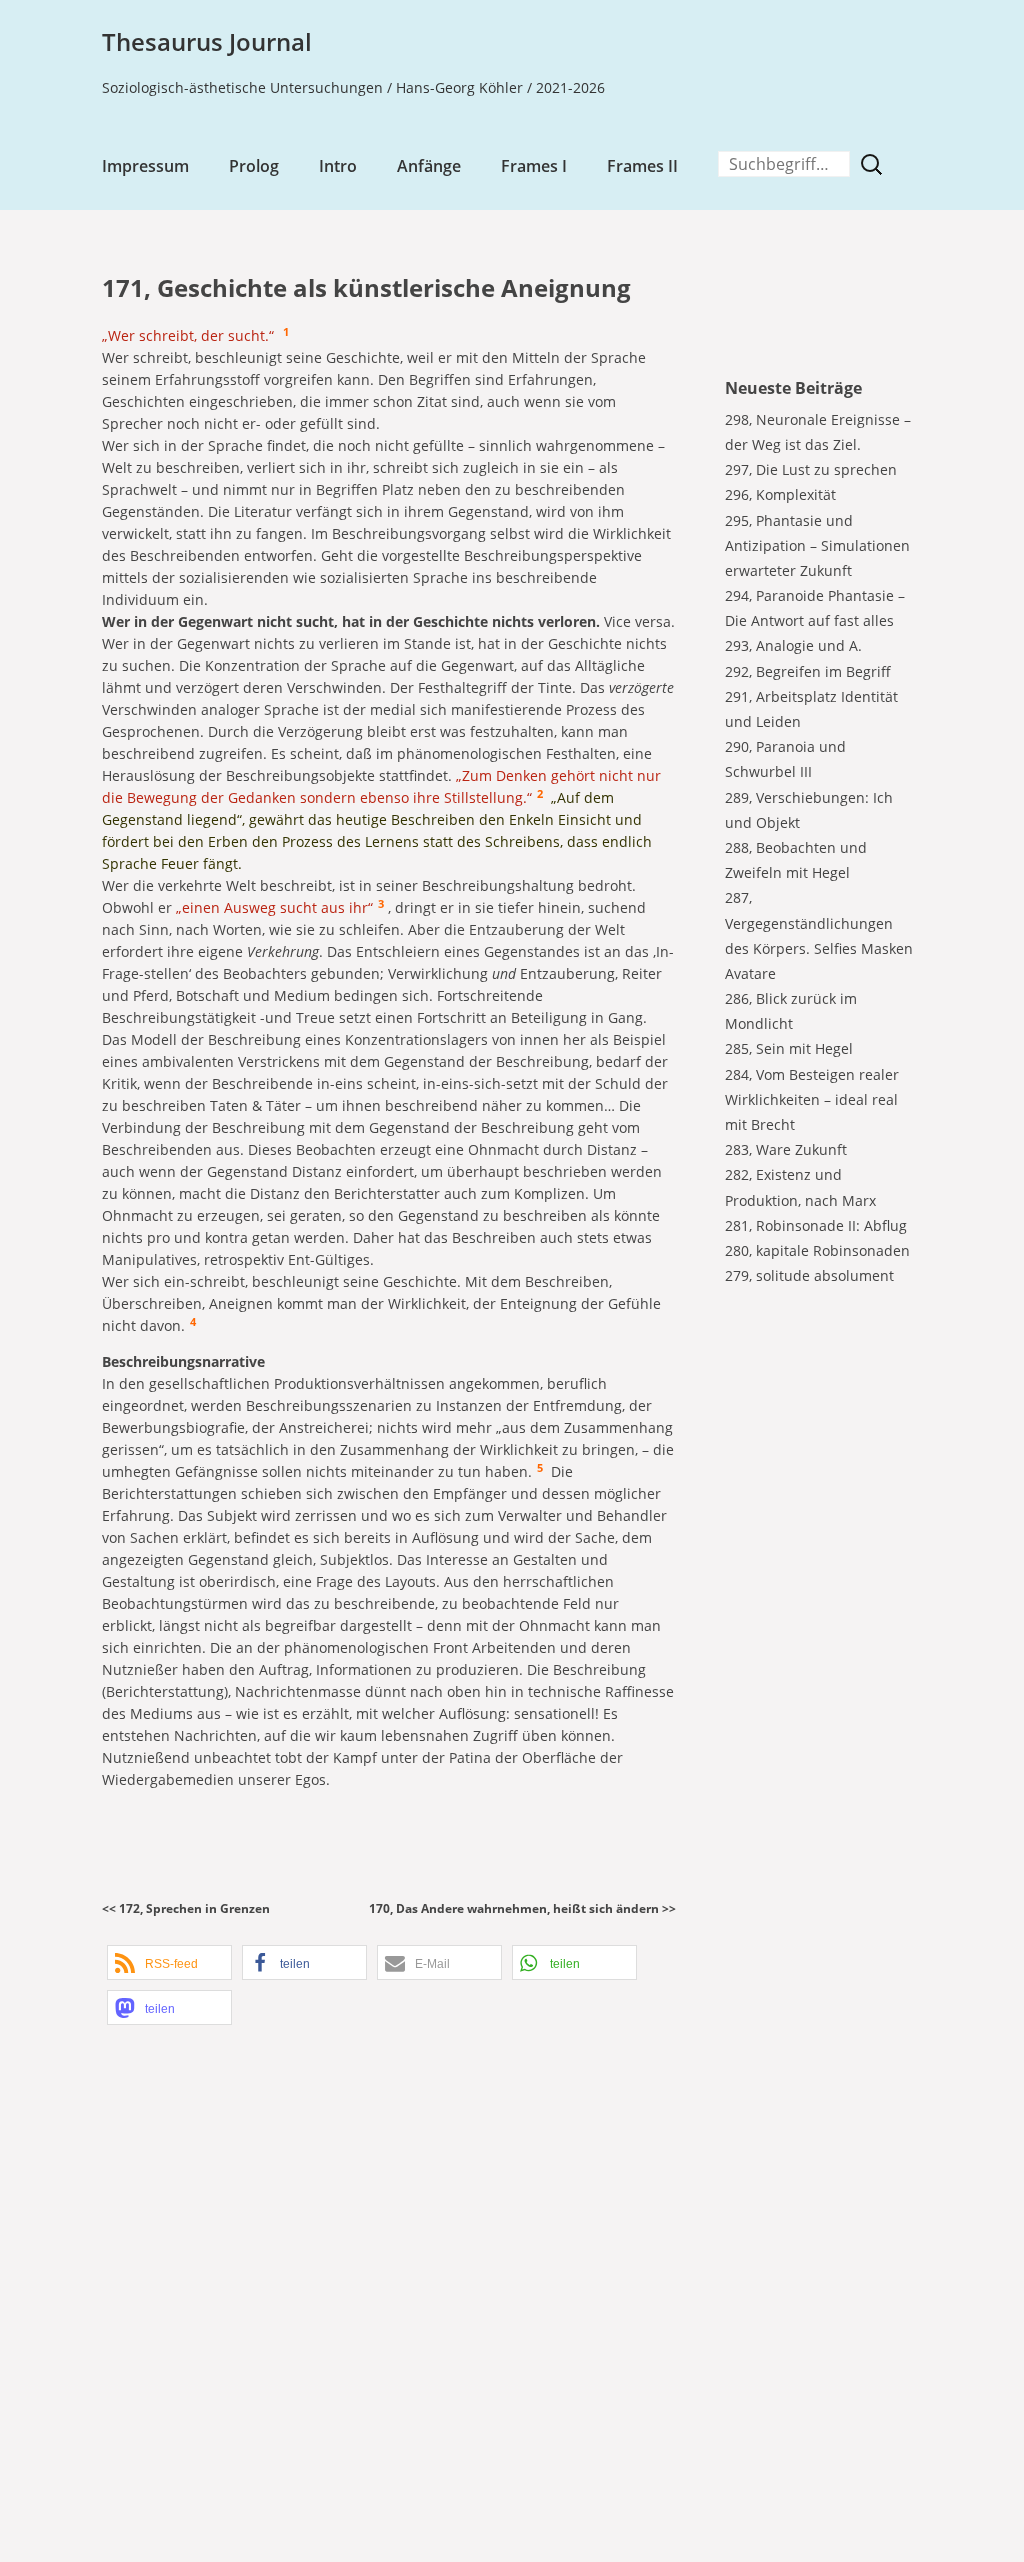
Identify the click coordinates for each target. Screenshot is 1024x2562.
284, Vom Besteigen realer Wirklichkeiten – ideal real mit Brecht (812, 1099)
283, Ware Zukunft (786, 1149)
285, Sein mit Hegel (789, 1048)
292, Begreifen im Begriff (808, 671)
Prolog (254, 166)
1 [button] (286, 332)
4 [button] (193, 1322)
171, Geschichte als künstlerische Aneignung (366, 287)
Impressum (145, 166)
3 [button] (381, 904)
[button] (169, 1962)
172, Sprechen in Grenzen (194, 1908)
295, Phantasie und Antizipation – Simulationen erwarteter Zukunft (817, 545)
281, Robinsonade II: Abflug (816, 1225)
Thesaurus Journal (207, 41)
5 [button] (540, 1468)
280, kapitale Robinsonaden (817, 1250)
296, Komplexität (780, 494)
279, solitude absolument (809, 1275)
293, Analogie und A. (793, 645)
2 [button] (540, 794)
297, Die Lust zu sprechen (811, 469)
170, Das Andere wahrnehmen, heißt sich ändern (514, 1908)
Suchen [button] (876, 164)
